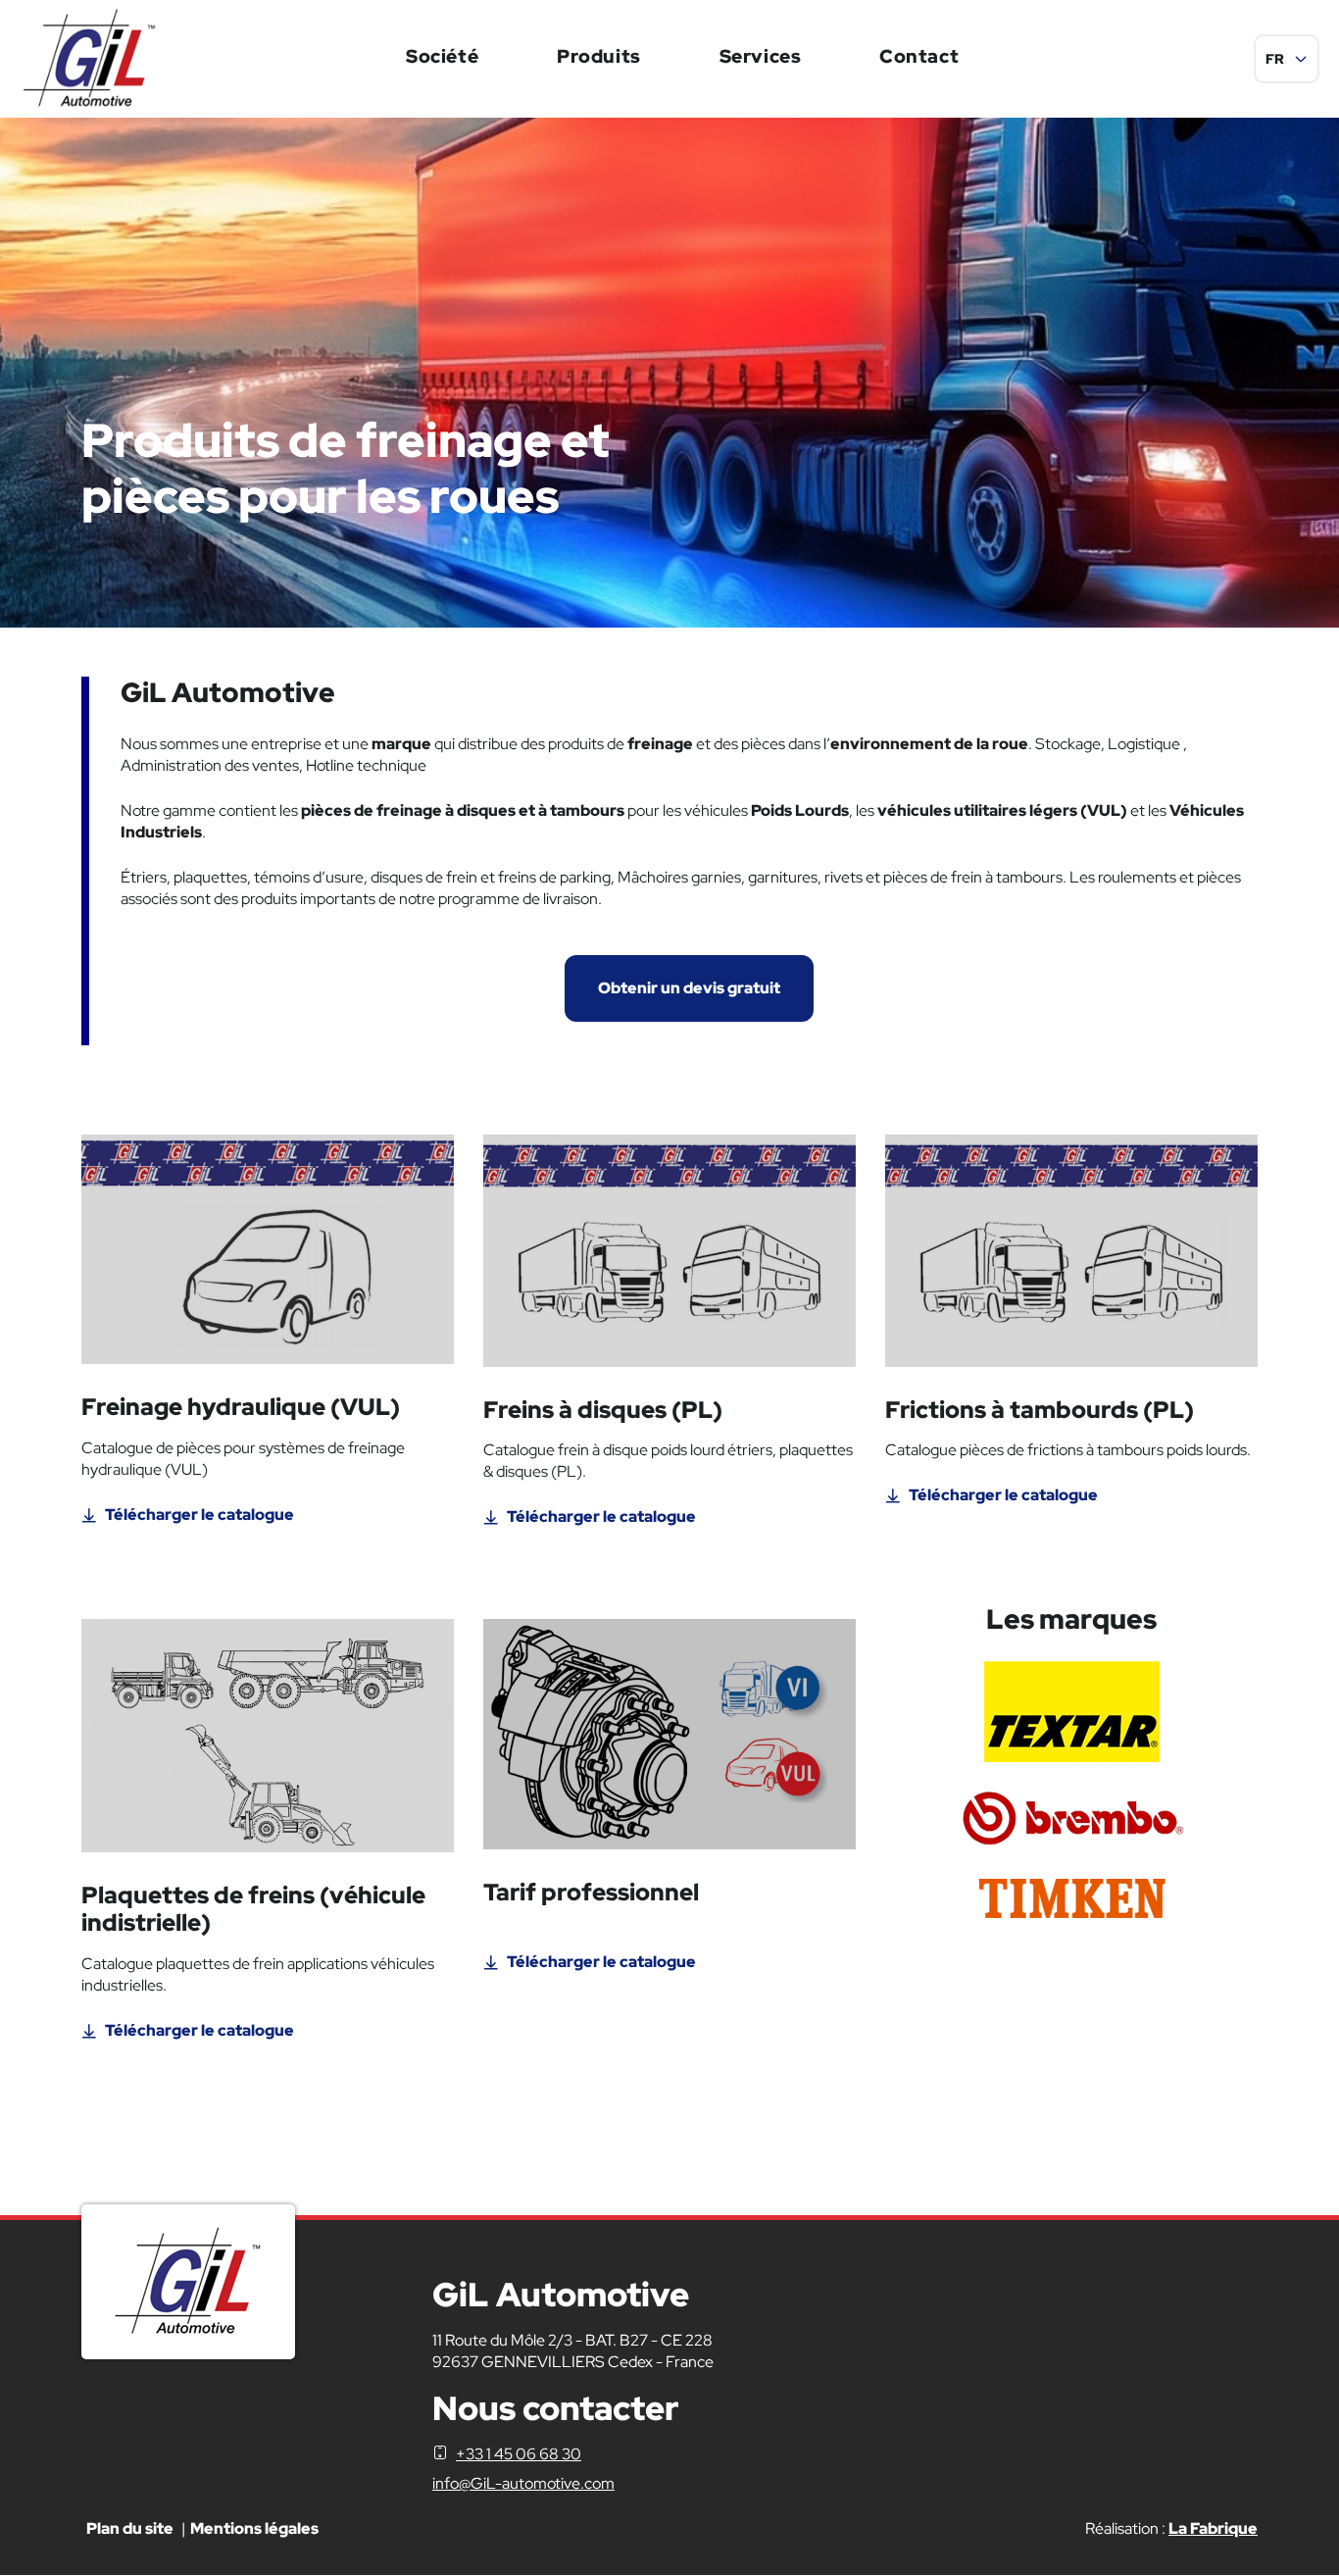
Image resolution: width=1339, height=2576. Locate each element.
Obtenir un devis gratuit (689, 988)
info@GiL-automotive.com (523, 2483)
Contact (919, 56)
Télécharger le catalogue (199, 1515)
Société (442, 56)
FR (1275, 59)
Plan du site (130, 2528)
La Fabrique (1213, 2528)
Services (761, 56)
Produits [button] (599, 56)
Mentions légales (254, 2528)
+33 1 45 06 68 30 (519, 2454)
